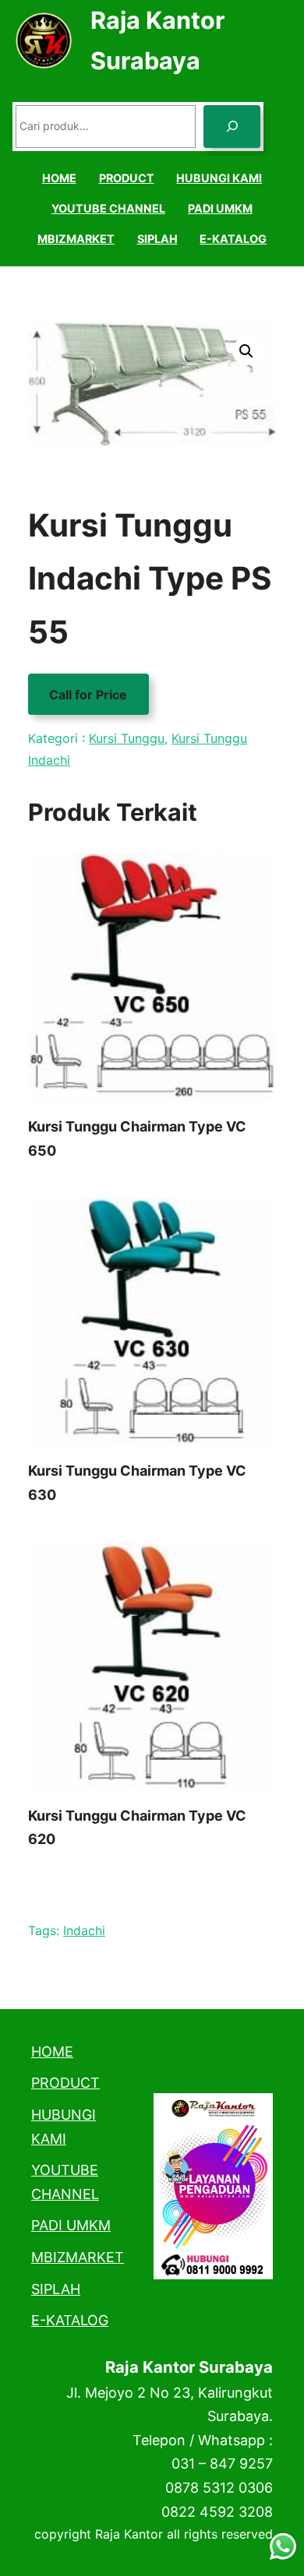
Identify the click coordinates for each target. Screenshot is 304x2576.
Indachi (84, 1930)
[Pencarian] (232, 127)
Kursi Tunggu (127, 738)
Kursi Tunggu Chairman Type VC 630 (137, 1483)
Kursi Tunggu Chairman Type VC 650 (137, 1138)
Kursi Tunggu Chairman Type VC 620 (137, 1828)
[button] (246, 351)
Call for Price (88, 695)
